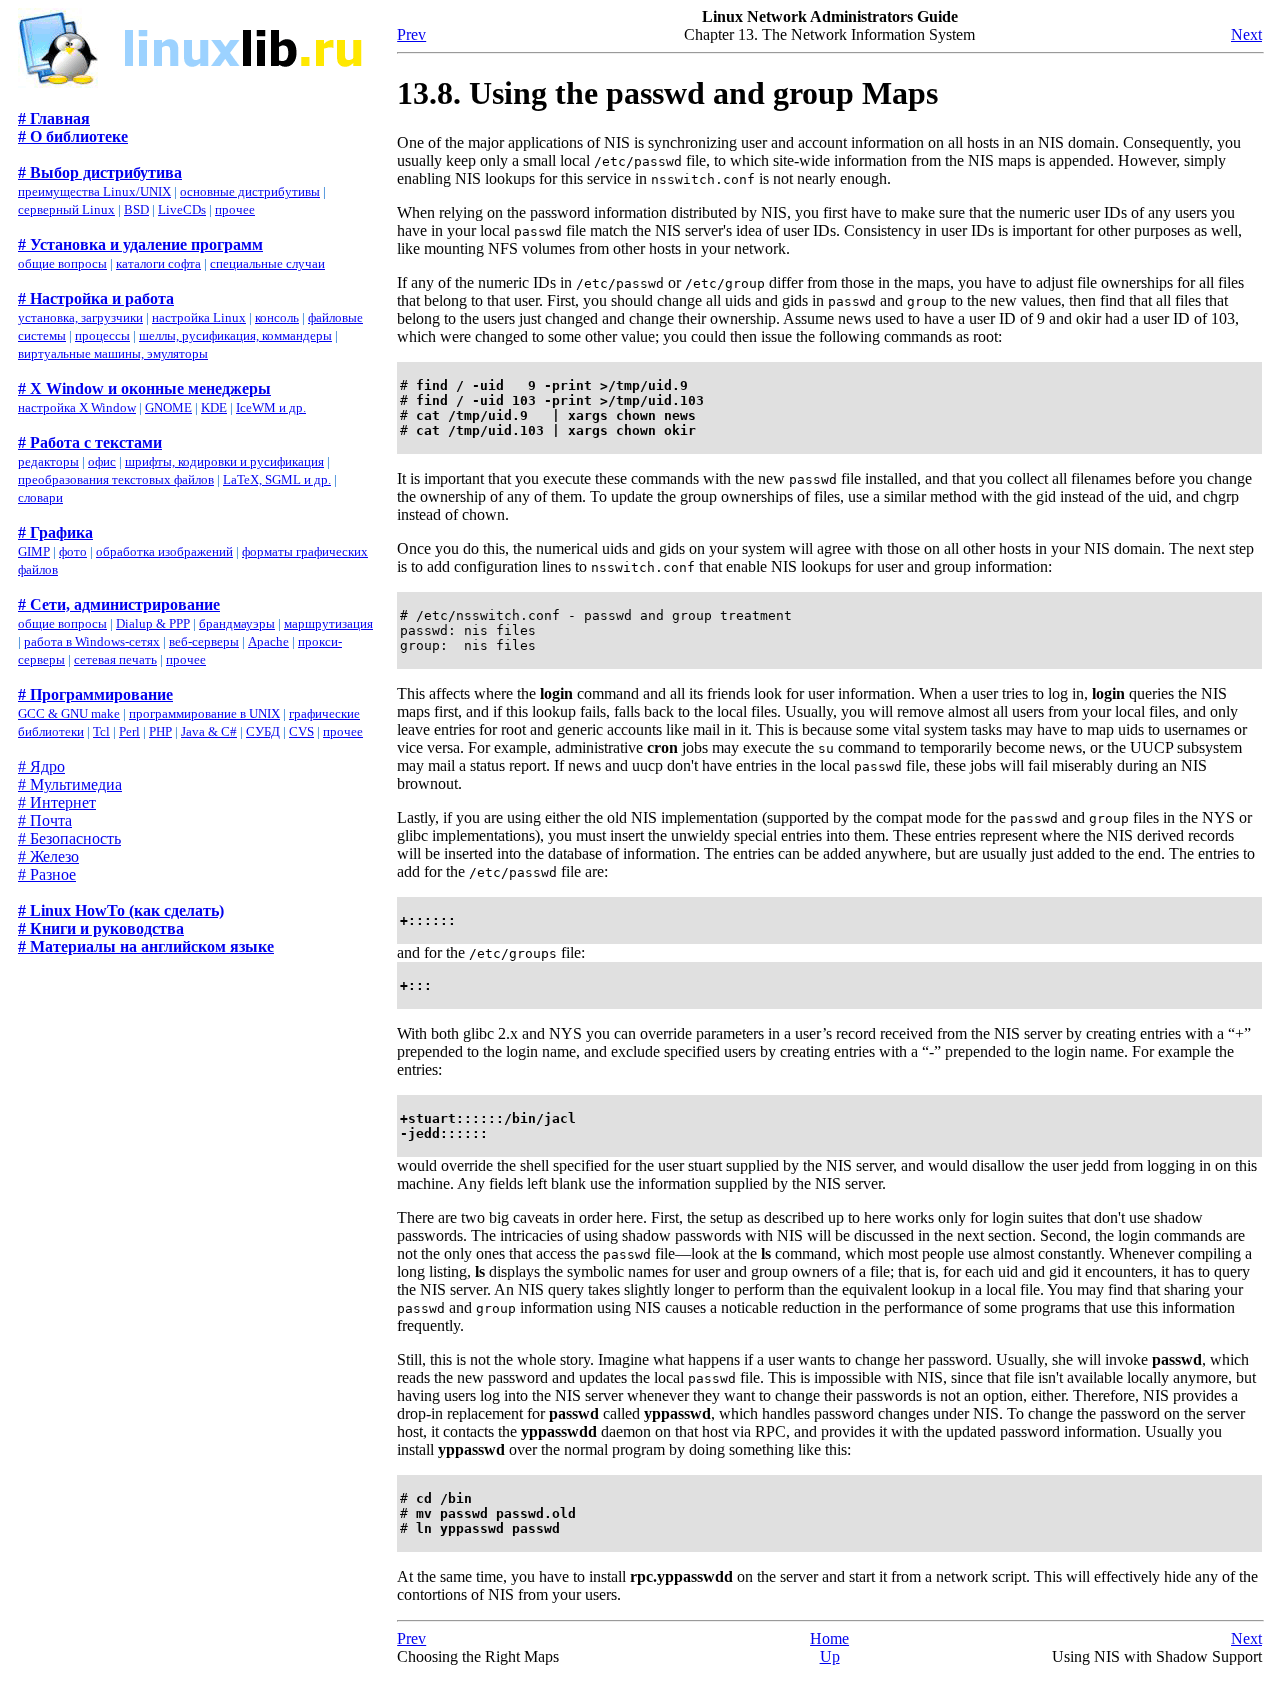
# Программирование (95, 694)
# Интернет (57, 802)
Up (830, 1656)
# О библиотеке (73, 136)
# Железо (48, 856)
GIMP (34, 551)
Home (829, 1638)
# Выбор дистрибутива (100, 172)
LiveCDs (182, 209)
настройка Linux (199, 317)
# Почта (45, 820)
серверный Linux (66, 209)
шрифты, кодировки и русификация (224, 461)
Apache (268, 641)
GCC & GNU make (69, 713)
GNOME (168, 407)
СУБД (263, 731)
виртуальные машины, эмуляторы (113, 353)
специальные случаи (267, 263)
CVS (301, 731)
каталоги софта (158, 263)
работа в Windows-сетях (92, 641)
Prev (411, 34)
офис (102, 461)
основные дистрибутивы (250, 191)
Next (1246, 34)
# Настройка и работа (96, 298)
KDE (214, 407)
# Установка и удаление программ (140, 244)
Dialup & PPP (153, 623)
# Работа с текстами (90, 442)
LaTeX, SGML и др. (277, 479)
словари (40, 497)
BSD (136, 209)
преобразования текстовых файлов (116, 479)
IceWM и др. (271, 407)
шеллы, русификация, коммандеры (235, 335)
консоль (277, 317)
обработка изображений (164, 551)
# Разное (47, 874)
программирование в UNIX (204, 713)
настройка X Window (77, 407)
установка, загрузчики (80, 317)
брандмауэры (237, 623)
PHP (160, 731)
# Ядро (41, 766)
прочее (235, 209)
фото (73, 551)
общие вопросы (62, 263)
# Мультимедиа (70, 784)
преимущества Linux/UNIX (94, 191)
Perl (129, 731)
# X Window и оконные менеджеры (144, 388)
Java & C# (209, 731)
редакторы (48, 461)
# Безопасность (69, 838)
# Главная (54, 118)
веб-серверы (204, 641)
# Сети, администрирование (119, 604)
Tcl (101, 731)
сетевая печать (115, 659)
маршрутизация (328, 623)
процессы (102, 335)
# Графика (55, 532)
